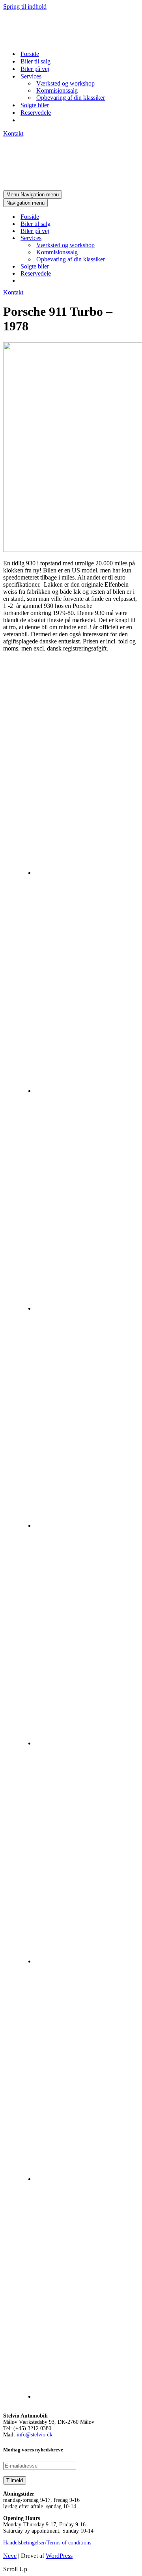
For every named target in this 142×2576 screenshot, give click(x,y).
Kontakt (13, 133)
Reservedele (36, 113)
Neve (10, 2556)
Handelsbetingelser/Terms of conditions (47, 2543)
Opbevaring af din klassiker (71, 98)
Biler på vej (35, 69)
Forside (30, 54)
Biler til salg (35, 61)
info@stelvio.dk (35, 2435)
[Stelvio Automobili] (43, 40)
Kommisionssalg (57, 90)
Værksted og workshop (65, 83)
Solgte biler (35, 105)
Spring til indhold (25, 7)
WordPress (59, 2556)
